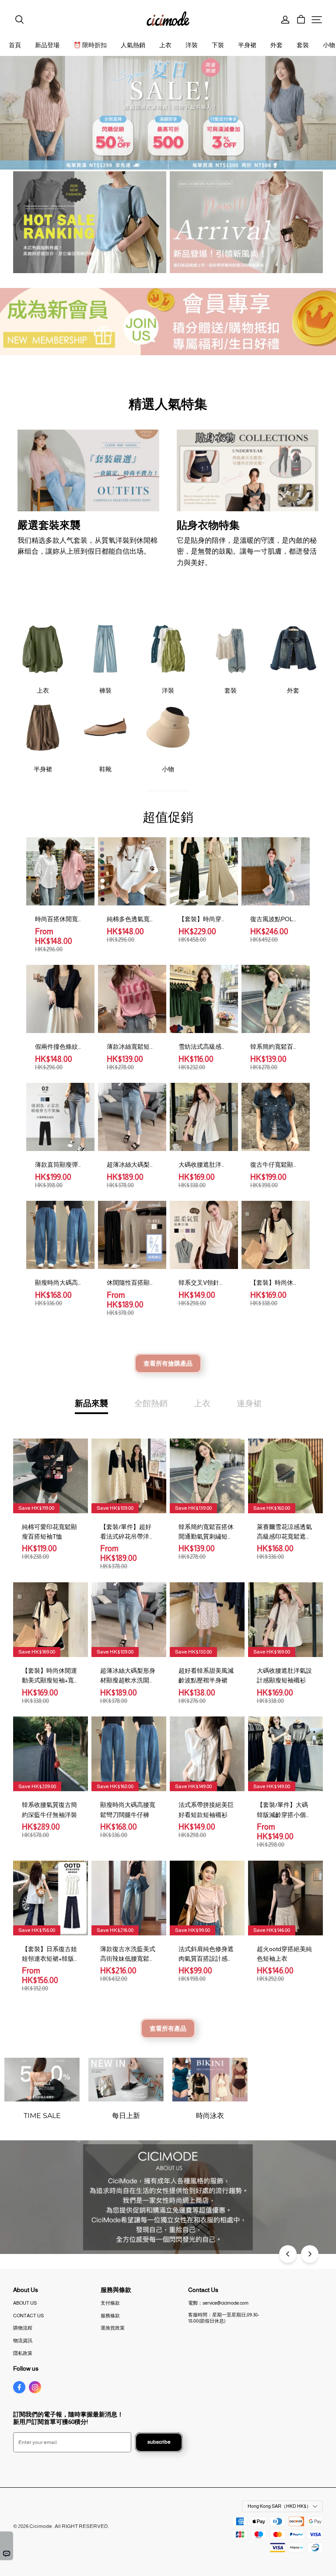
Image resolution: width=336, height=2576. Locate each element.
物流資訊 (23, 2340)
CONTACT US (28, 2316)
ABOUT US (25, 2303)
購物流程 (23, 2328)
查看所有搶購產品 (168, 1363)
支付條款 (110, 2303)
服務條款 (110, 2316)
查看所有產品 (168, 2028)
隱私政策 (23, 2353)
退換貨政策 (113, 2328)
